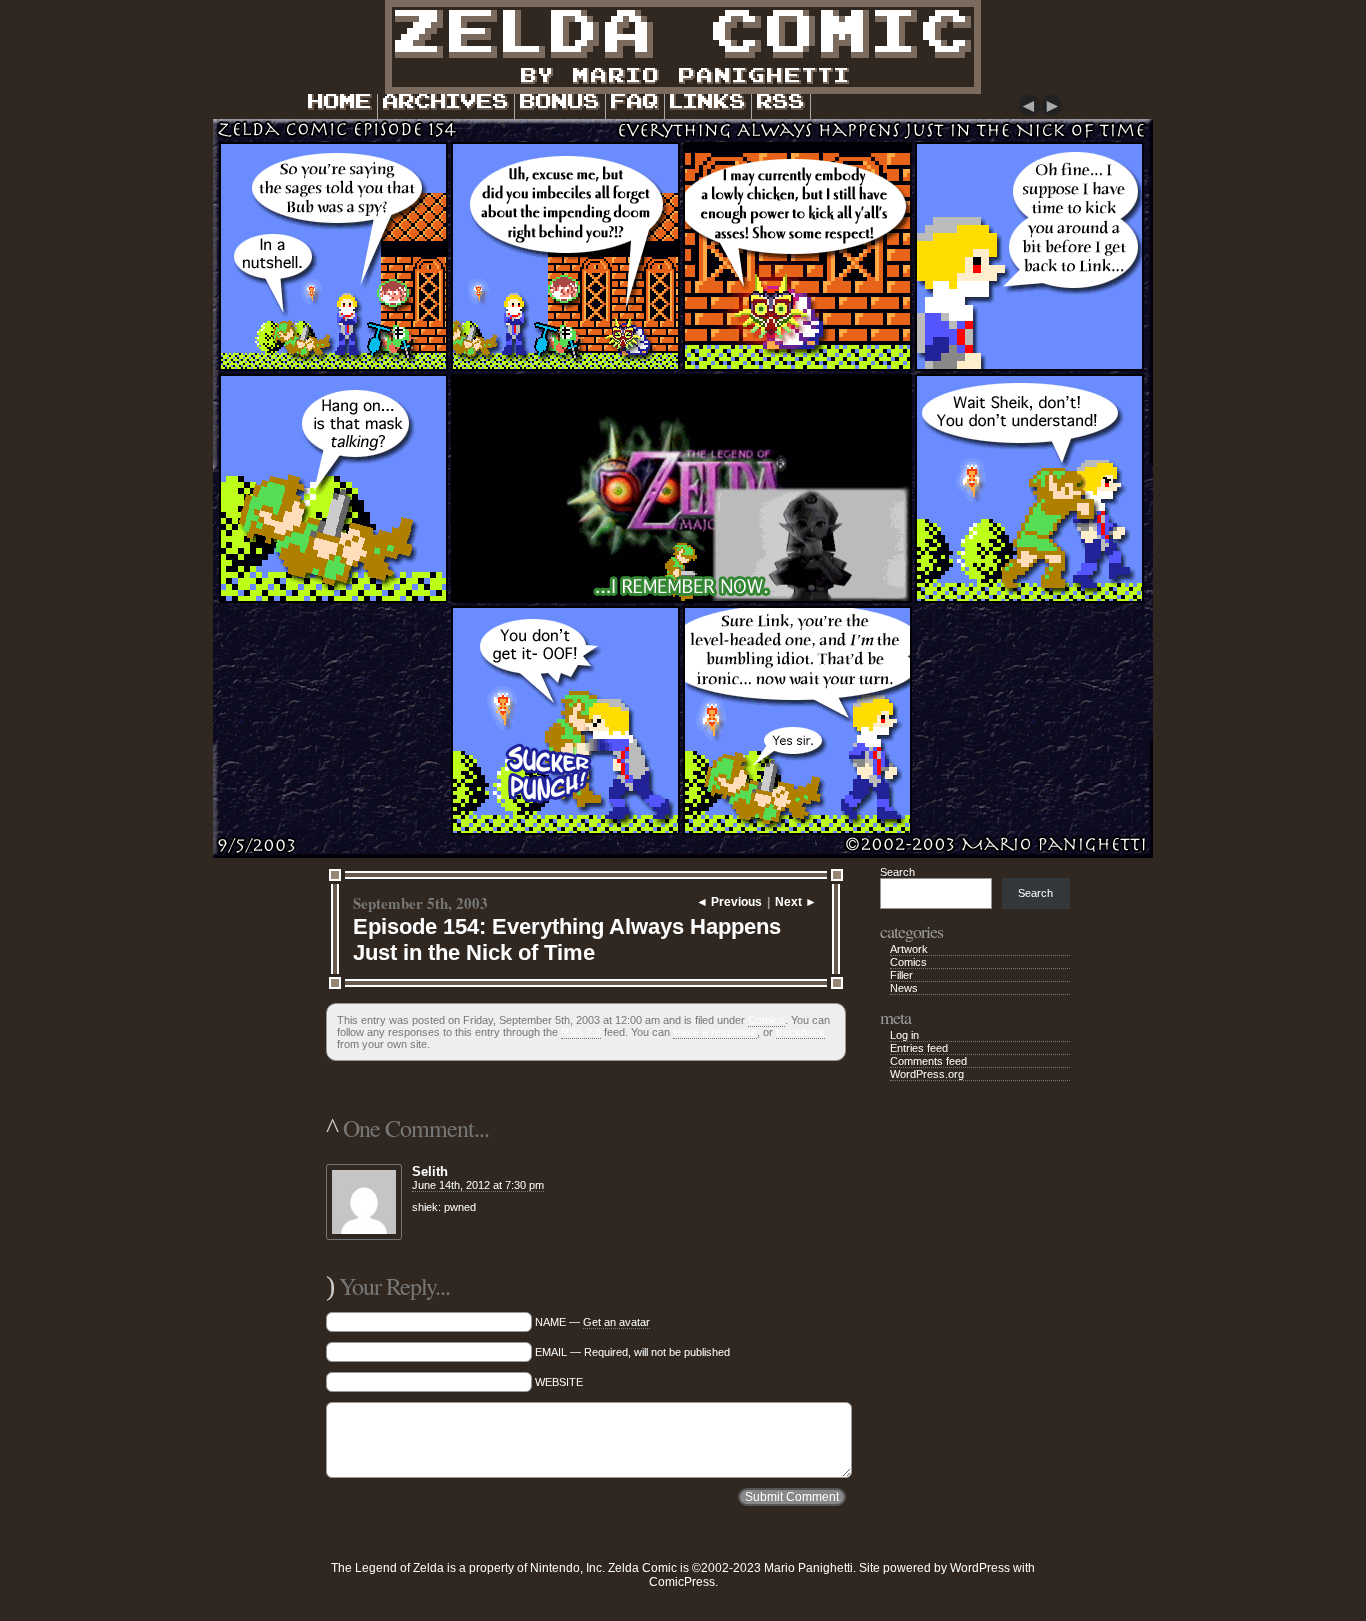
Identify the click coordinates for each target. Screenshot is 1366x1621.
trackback (800, 1032)
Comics (766, 1020)
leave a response (715, 1032)
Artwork (909, 949)
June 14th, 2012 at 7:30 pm (478, 1185)
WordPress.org (927, 1074)
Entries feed (919, 1048)
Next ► (796, 902)
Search (897, 872)
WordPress (980, 1568)
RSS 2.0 (581, 1032)
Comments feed (928, 1061)
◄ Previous (729, 902)
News (904, 988)
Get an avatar (616, 1322)
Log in (904, 1035)
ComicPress (682, 1582)
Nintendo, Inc (566, 1568)
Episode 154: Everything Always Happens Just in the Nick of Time (567, 939)
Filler (901, 975)
